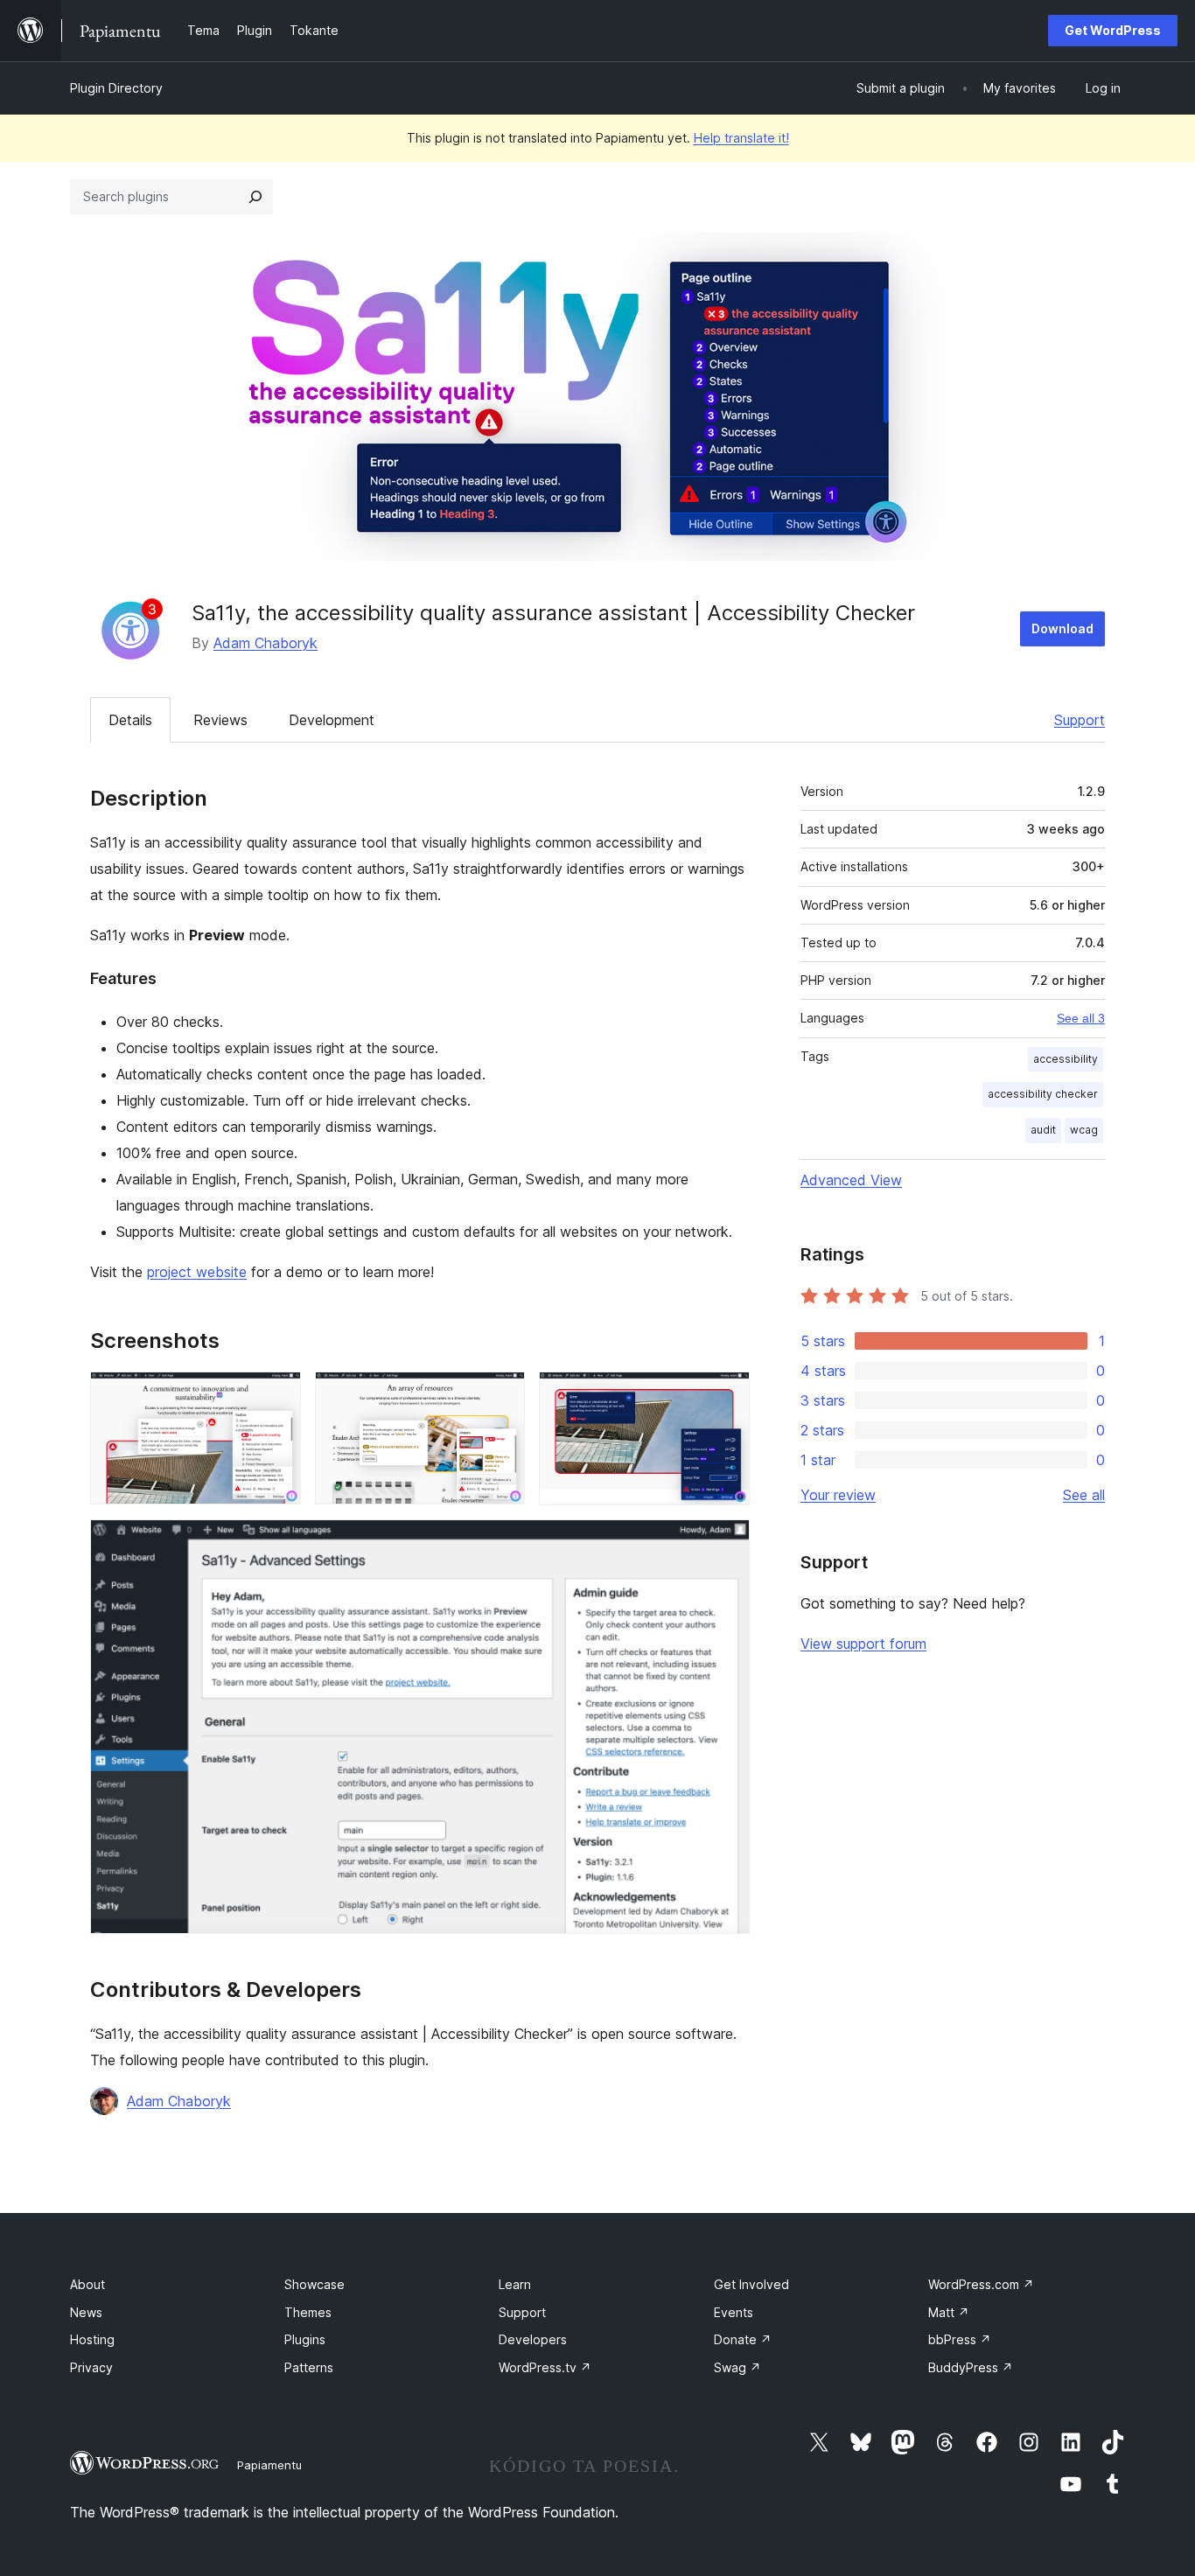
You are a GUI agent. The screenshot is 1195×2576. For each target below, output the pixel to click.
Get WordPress (1113, 30)
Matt (949, 2312)
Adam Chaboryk (266, 643)
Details (130, 720)
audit (1043, 1130)
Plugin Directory (116, 88)
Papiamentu (269, 2465)
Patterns (309, 2367)
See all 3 (1081, 1018)
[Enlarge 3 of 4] (726, 1395)
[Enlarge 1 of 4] (277, 1395)
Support (1080, 720)
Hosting (92, 2339)
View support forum (863, 1644)
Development (332, 720)
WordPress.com (981, 2284)
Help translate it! (741, 138)
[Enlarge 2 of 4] (501, 1395)
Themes (308, 2312)
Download (1062, 628)
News (86, 2312)
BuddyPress (971, 2367)
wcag (1084, 1130)
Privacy (91, 2367)
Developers (533, 2339)
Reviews (220, 720)
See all (1084, 1495)
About (87, 2284)
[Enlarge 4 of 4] (726, 1543)
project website (197, 1272)
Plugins (305, 2339)
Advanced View (851, 1180)
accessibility (1066, 1059)
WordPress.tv (545, 2367)
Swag (737, 2367)
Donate (743, 2339)
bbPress (960, 2339)
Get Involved (751, 2284)
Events (734, 2312)
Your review (838, 1495)
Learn (515, 2284)
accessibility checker (1043, 1094)
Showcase (314, 2284)
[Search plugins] (255, 197)
